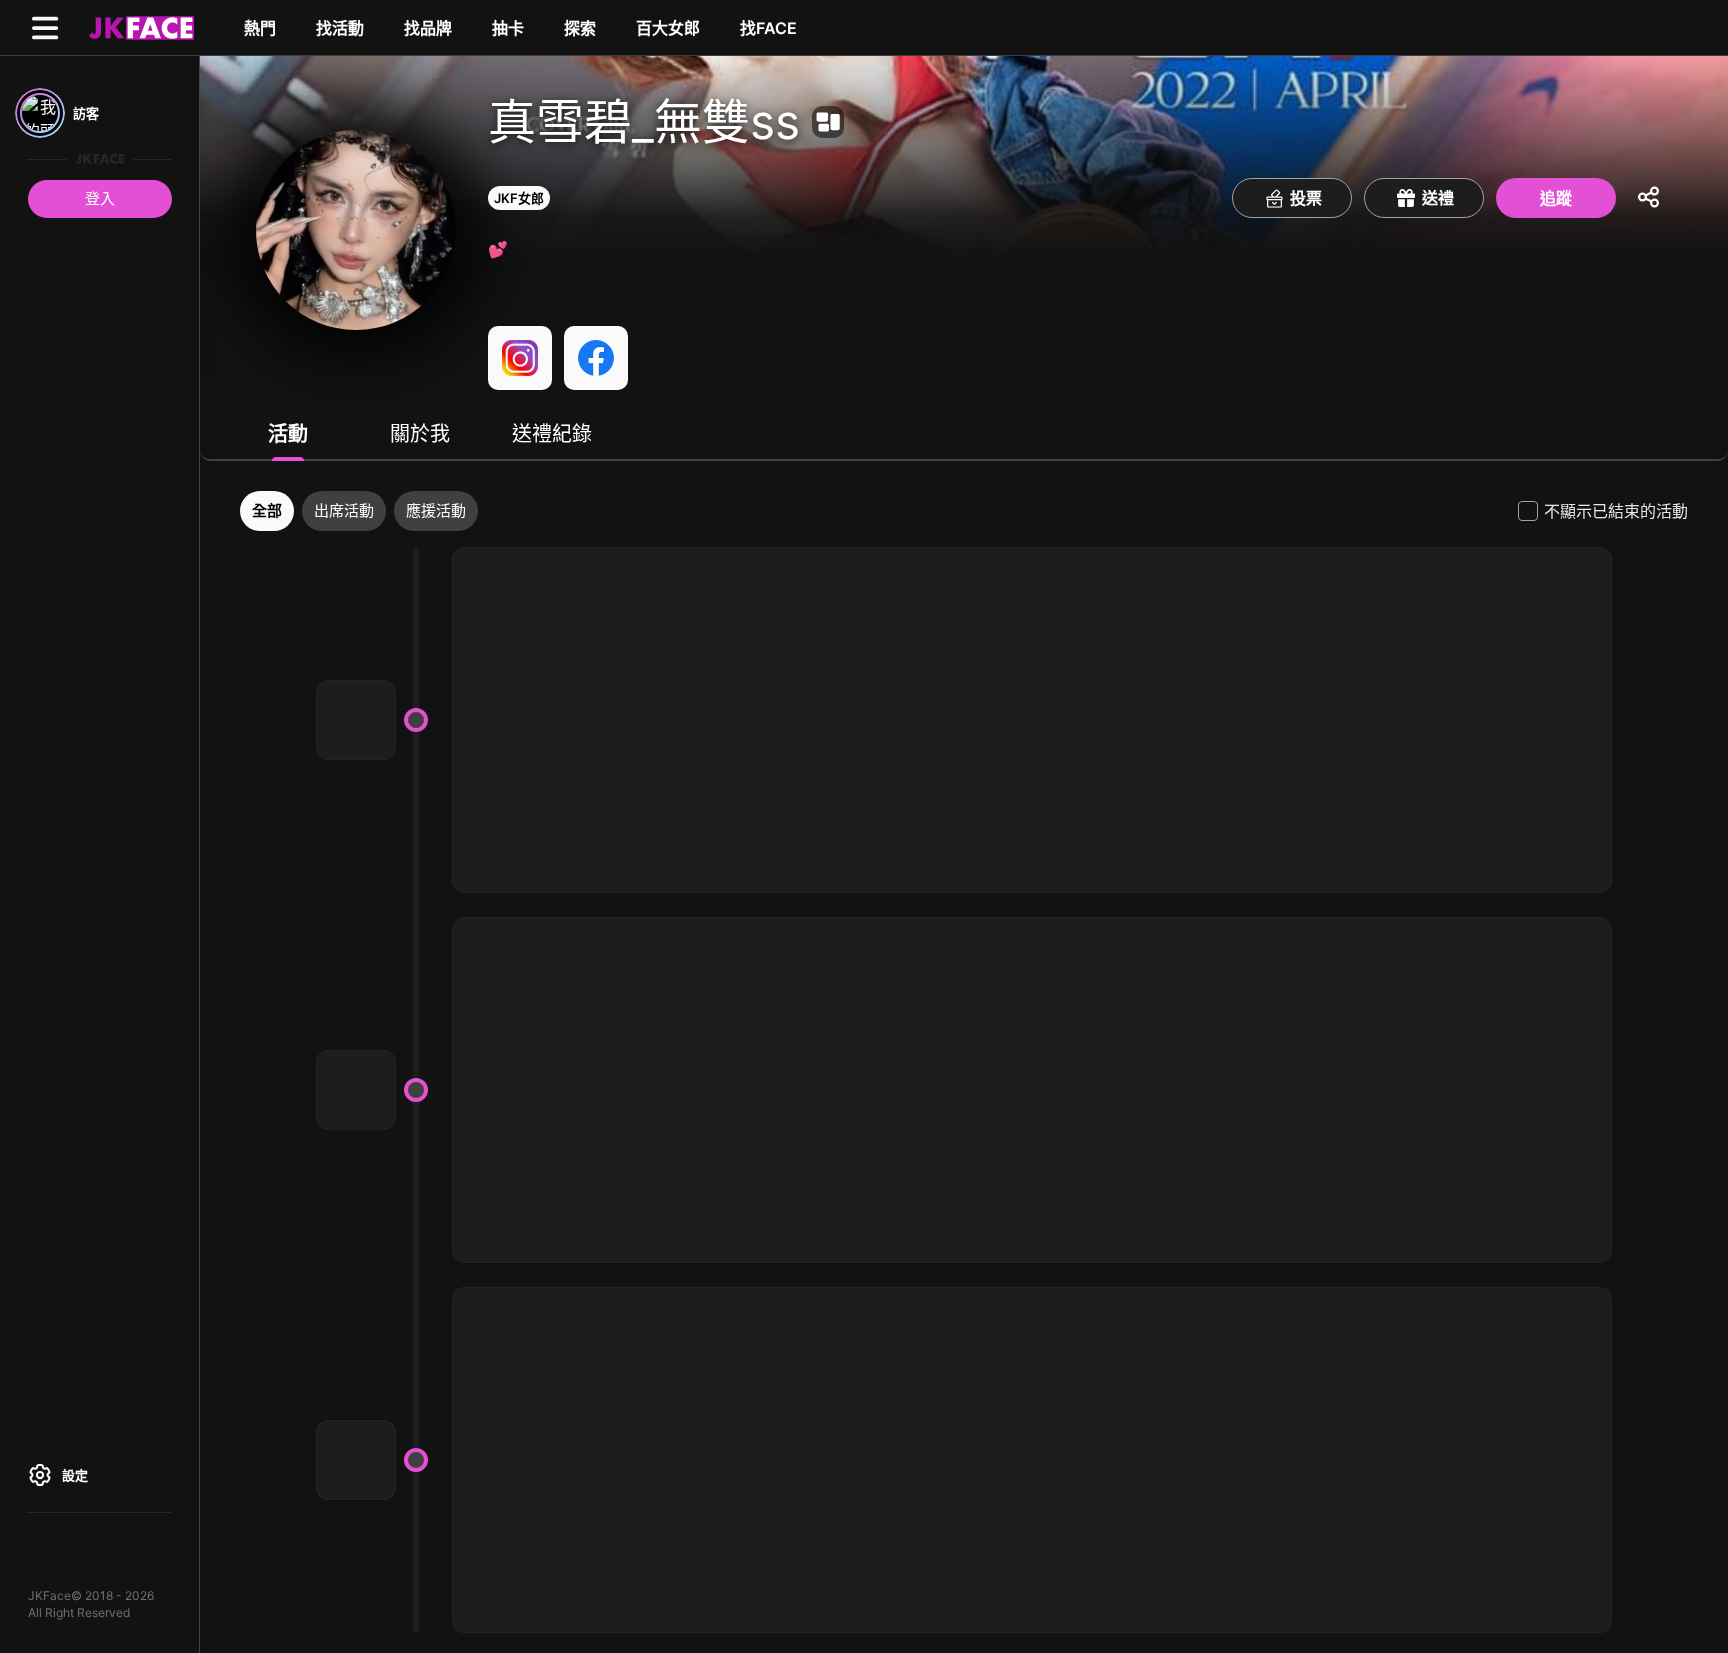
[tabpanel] (964, 1072)
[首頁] (139, 27)
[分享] (1648, 198)
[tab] (288, 434)
